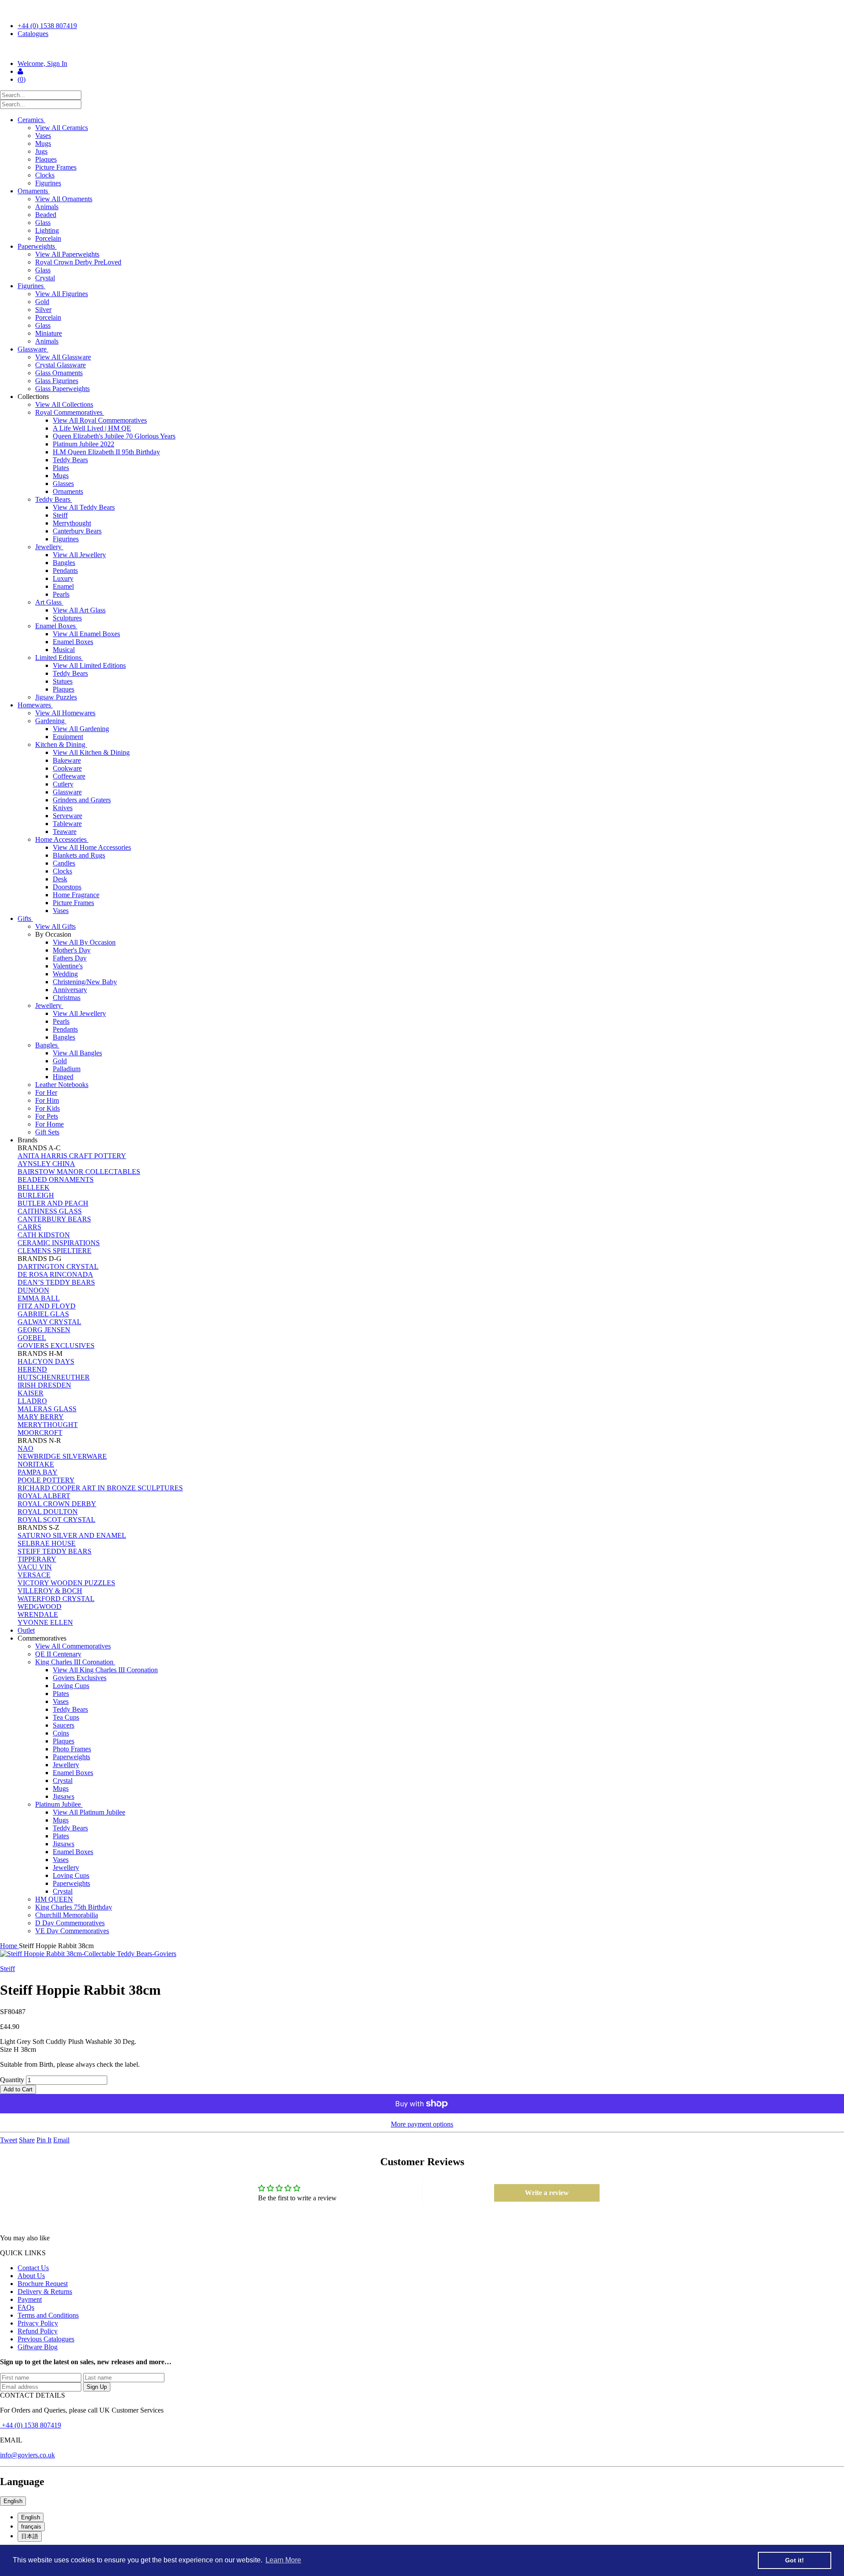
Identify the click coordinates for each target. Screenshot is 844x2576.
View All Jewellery (79, 555)
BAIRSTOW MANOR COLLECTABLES (79, 1172)
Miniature (49, 333)
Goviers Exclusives (80, 1678)
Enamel (63, 586)
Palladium (67, 1069)
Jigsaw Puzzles (56, 697)
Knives (63, 808)
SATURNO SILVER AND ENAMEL (72, 1535)
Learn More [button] (283, 2560)
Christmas (67, 998)
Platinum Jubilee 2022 (84, 444)
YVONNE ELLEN (45, 1622)
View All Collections (64, 404)
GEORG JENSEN (44, 1330)
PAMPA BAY (38, 1472)
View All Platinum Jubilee (89, 1812)
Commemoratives (43, 1638)
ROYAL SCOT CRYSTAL (56, 1520)
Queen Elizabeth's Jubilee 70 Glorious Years (114, 436)
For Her (46, 1092)
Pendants (65, 571)
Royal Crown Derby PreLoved (78, 262)
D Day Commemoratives (70, 1923)
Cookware (67, 768)
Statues (63, 681)
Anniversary (70, 990)
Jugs (41, 151)
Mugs (43, 143)
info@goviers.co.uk (27, 2455)
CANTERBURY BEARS (54, 1219)
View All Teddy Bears (84, 507)
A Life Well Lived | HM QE (92, 428)
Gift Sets (47, 1132)
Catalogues (33, 34)
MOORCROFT (40, 1433)
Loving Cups (71, 1686)
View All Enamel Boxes (86, 634)
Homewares (35, 705)
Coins (61, 1733)
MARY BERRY (41, 1417)
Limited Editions (59, 658)
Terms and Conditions (48, 2315)
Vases (43, 136)
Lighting (47, 230)
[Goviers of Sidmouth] (422, 49)
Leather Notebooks (62, 1085)
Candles (64, 863)
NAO (25, 1448)
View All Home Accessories (92, 847)
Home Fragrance (76, 895)
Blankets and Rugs (79, 855)
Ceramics (31, 120)
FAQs (26, 2307)
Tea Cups (66, 1717)
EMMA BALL (39, 1298)
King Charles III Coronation (75, 1662)
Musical (64, 650)
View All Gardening (81, 729)
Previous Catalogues (46, 2339)
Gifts (25, 918)
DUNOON (33, 1290)
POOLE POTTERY (46, 1480)
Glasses (63, 484)
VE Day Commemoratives (72, 1931)
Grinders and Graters (82, 800)
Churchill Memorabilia (67, 1915)
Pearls (61, 594)
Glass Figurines (57, 381)
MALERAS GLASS (47, 1409)
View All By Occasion (84, 942)
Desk (60, 879)
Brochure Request (43, 2284)
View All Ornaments (64, 199)
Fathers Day (70, 958)
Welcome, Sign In (42, 63)
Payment (30, 2299)
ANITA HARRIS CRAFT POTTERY (72, 1156)
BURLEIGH (36, 1195)
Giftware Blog (38, 2347)
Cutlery (63, 784)
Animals (47, 207)
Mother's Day (72, 950)
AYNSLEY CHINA (46, 1164)
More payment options (422, 2124)
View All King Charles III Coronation (105, 1670)
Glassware (33, 349)
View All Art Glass (79, 610)
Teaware (65, 831)
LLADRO (32, 1401)
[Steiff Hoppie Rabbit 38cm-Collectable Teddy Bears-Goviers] (422, 1954)
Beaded (46, 215)
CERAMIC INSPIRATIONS (59, 1243)
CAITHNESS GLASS (50, 1211)
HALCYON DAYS (46, 1361)
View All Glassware (63, 357)
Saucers (64, 1725)
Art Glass (49, 602)
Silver (43, 310)
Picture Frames (56, 167)
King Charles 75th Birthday (74, 1907)
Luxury (63, 578)
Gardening (51, 721)
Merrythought (72, 523)
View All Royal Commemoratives (100, 420)
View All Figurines (62, 294)
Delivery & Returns (45, 2292)
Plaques (46, 159)
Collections (34, 397)
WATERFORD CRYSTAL (56, 1599)
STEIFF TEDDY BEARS (55, 1551)
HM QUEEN (54, 1899)
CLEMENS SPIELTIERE (55, 1251)
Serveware (67, 816)
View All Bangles (77, 1053)
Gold (42, 302)
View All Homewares (65, 713)
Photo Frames (72, 1749)
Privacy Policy (38, 2323)
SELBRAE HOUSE (47, 1543)
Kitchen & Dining (61, 745)
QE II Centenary (58, 1654)
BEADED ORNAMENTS (56, 1179)
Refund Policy (38, 2331)
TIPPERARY (37, 1559)
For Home (49, 1124)
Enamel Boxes (56, 626)
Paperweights (37, 246)
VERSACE (34, 1575)
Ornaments (34, 191)
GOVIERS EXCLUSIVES (56, 1346)
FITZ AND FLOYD (47, 1306)
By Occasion (54, 934)
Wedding (65, 974)
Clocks (45, 175)
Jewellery (49, 547)
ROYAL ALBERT (44, 1496)
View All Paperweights (67, 254)
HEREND (32, 1369)
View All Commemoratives (73, 1646)
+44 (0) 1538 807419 (47, 26)
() (22, 79)
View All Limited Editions (89, 665)
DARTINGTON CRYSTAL (58, 1266)
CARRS (29, 1227)
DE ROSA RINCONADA (55, 1274)
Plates (61, 468)
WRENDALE (38, 1614)
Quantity (12, 2080)
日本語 (30, 2536)
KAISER (31, 1393)
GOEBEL (32, 1338)
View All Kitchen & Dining (91, 752)
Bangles (64, 563)
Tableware (67, 824)
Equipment (68, 737)
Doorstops (67, 887)
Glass (43, 223)
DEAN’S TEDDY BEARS (56, 1282)
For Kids (47, 1108)
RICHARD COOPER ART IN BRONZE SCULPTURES (100, 1488)
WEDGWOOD (40, 1607)
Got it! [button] (795, 2560)
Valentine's (68, 966)
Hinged (63, 1077)
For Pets (47, 1116)
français (31, 2527)
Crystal (45, 278)
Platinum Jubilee (59, 1804)
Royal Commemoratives (70, 412)
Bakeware (67, 760)
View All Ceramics (62, 128)
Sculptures (67, 618)
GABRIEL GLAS (43, 1314)
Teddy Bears (70, 460)
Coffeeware (69, 776)
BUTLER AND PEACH (53, 1203)
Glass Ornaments (59, 373)
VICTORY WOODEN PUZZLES (66, 1583)
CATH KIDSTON (44, 1235)
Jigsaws (64, 1796)
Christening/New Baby (85, 982)
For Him (47, 1100)
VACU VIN (35, 1567)
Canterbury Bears (77, 531)
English (13, 2501)
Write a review (547, 2193)
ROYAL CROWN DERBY (57, 1504)
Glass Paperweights (62, 389)
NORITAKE (36, 1464)
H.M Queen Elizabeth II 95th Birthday (106, 452)
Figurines (48, 183)
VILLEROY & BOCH (50, 1591)
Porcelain (48, 238)
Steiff (60, 515)
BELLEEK (34, 1187)
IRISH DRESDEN (44, 1385)
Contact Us (33, 2268)
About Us (31, 2276)
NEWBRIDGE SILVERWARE (62, 1456)
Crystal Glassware (60, 365)
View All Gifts (55, 926)
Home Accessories (62, 839)
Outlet (26, 1630)
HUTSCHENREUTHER (54, 1377)
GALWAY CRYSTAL (49, 1322)
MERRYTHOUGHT (48, 1425)
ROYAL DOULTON (48, 1512)
